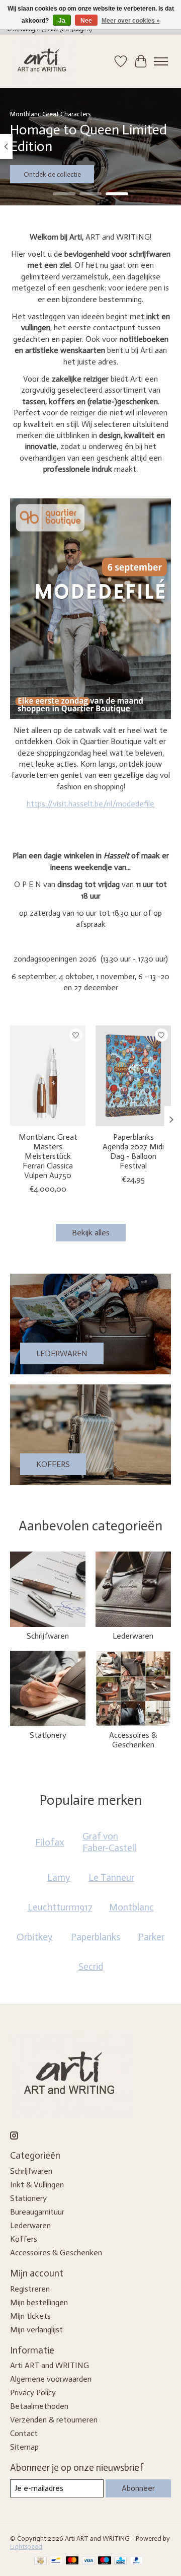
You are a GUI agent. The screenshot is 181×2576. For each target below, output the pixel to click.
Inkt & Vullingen (37, 2185)
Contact (24, 2433)
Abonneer (138, 2488)
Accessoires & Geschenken (133, 1740)
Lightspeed (26, 2546)
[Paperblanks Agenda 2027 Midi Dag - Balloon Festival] (133, 1076)
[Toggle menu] (161, 61)
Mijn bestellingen (39, 2302)
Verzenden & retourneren (54, 2420)
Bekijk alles (91, 1233)
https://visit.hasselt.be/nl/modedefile (90, 804)
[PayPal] (137, 2561)
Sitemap (24, 2447)
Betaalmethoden (39, 2406)
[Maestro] (105, 2561)
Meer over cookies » (131, 21)
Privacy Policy (33, 2393)
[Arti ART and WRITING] (43, 61)
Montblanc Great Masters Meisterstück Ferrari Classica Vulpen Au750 (48, 1156)
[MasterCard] (72, 2561)
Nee (86, 21)
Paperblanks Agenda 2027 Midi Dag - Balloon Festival (133, 1152)
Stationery (48, 1735)
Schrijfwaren (48, 1636)
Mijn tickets (30, 2316)
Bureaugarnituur (37, 2212)
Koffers (24, 2239)
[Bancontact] (56, 2561)
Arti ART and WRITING (50, 2365)
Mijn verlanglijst (36, 2330)
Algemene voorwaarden (51, 2379)
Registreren (30, 2289)
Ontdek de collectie (52, 174)
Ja (62, 21)
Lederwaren (133, 1636)
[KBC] (120, 2561)
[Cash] (40, 2561)
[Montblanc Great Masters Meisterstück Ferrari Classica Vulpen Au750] (48, 1076)
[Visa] (88, 2561)
